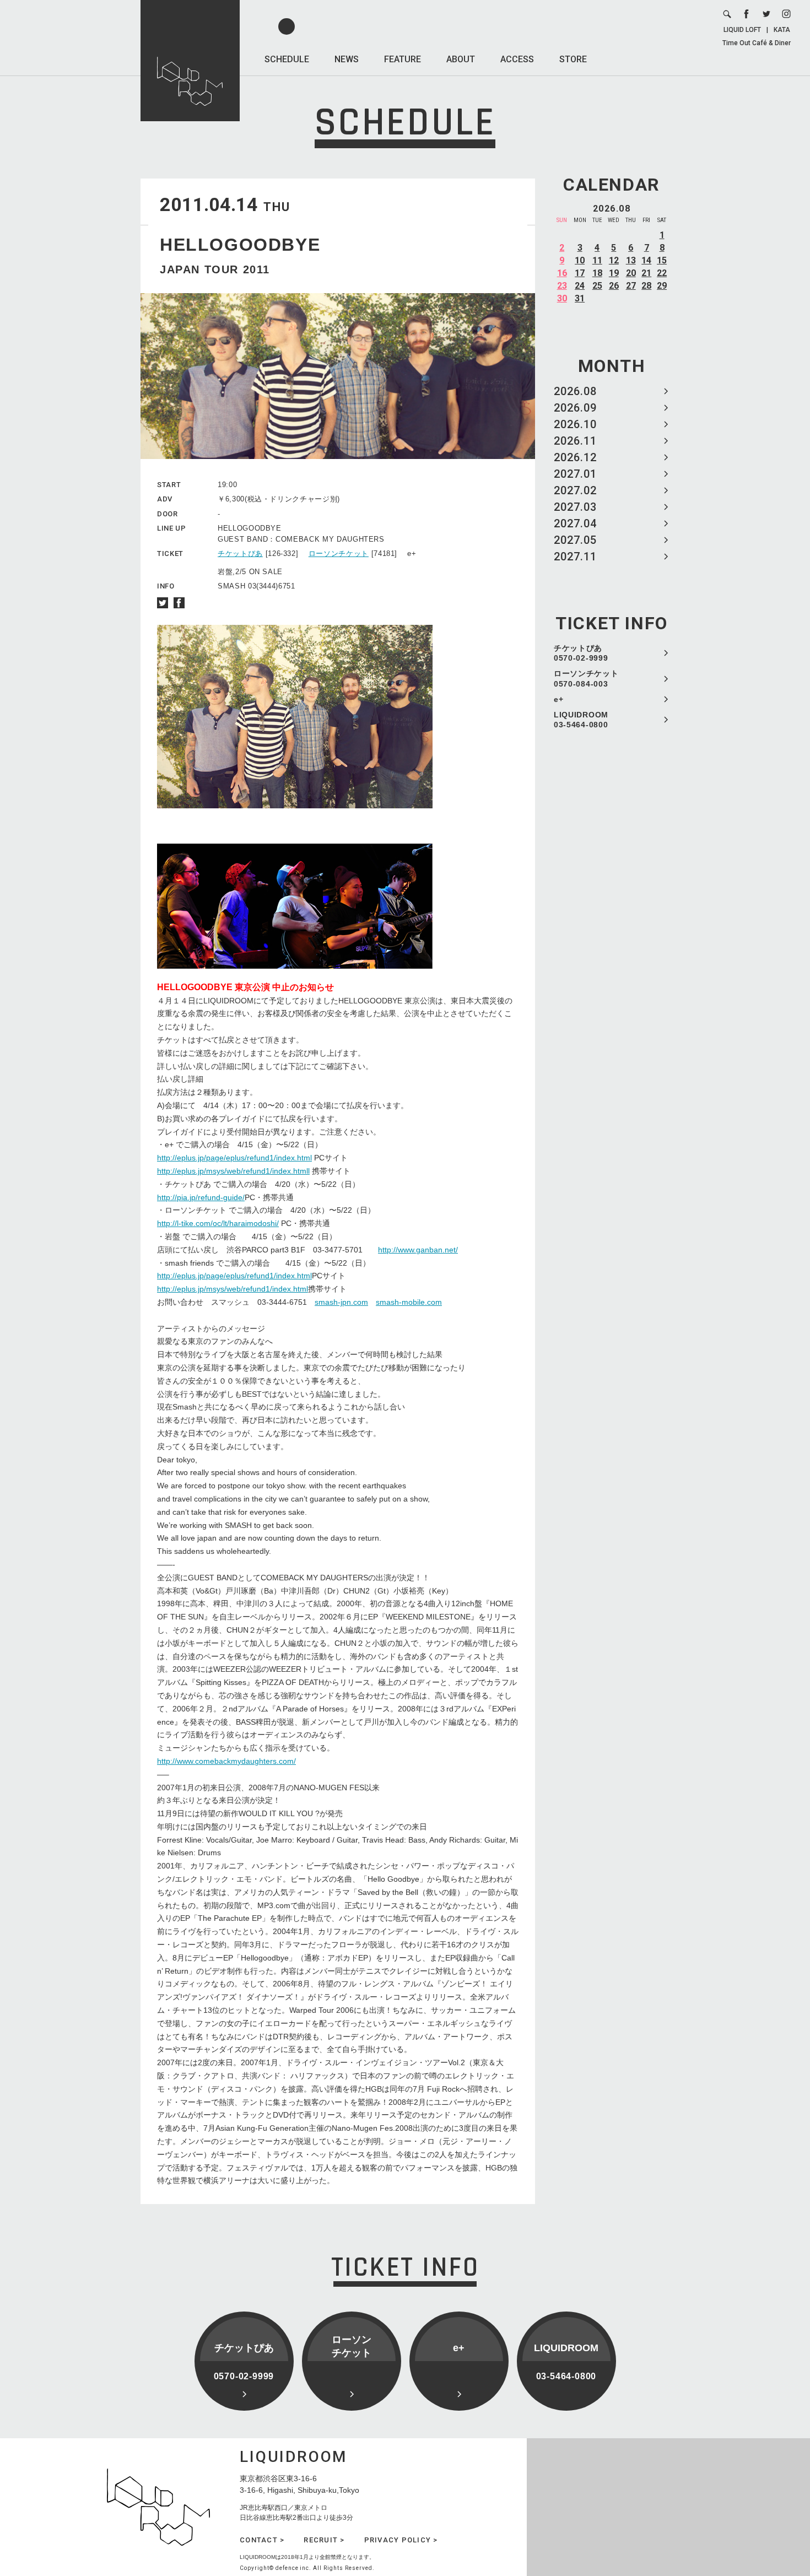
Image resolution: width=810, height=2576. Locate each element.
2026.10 (575, 424)
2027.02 (575, 490)
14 (646, 260)
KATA (782, 30)
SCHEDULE (287, 59)
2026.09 (575, 408)
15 (662, 260)
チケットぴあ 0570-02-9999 (581, 653)
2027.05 (575, 540)
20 (631, 273)
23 (562, 286)
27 (631, 286)
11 (597, 260)
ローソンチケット (339, 553)
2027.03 (575, 507)
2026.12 (575, 457)
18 (597, 273)
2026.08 (575, 391)
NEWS (347, 59)
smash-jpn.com (341, 1302)
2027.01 (575, 474)
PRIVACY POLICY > (401, 2540)
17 (580, 273)
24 (580, 286)
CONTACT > (262, 2540)
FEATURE (403, 59)
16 (562, 273)
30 (562, 298)
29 (662, 286)
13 (631, 260)
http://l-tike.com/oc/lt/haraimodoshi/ (218, 1223)
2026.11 (575, 441)
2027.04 (575, 523)
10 (580, 260)
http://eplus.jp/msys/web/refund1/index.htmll (233, 1171)
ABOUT (461, 59)
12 (614, 260)
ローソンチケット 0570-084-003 (586, 678)
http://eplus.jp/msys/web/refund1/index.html (233, 1289)
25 (597, 286)
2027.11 (575, 557)
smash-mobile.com (409, 1302)
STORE (573, 59)
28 (646, 286)
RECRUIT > (324, 2540)
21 (646, 273)
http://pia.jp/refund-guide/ (201, 1197)
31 (580, 298)
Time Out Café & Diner (757, 43)
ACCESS (517, 59)
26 (614, 286)
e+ (558, 699)
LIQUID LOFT (742, 30)
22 (662, 273)
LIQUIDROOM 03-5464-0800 (581, 720)
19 (614, 273)
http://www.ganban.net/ (418, 1250)
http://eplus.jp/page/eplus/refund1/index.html (234, 1158)
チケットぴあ (240, 553)
